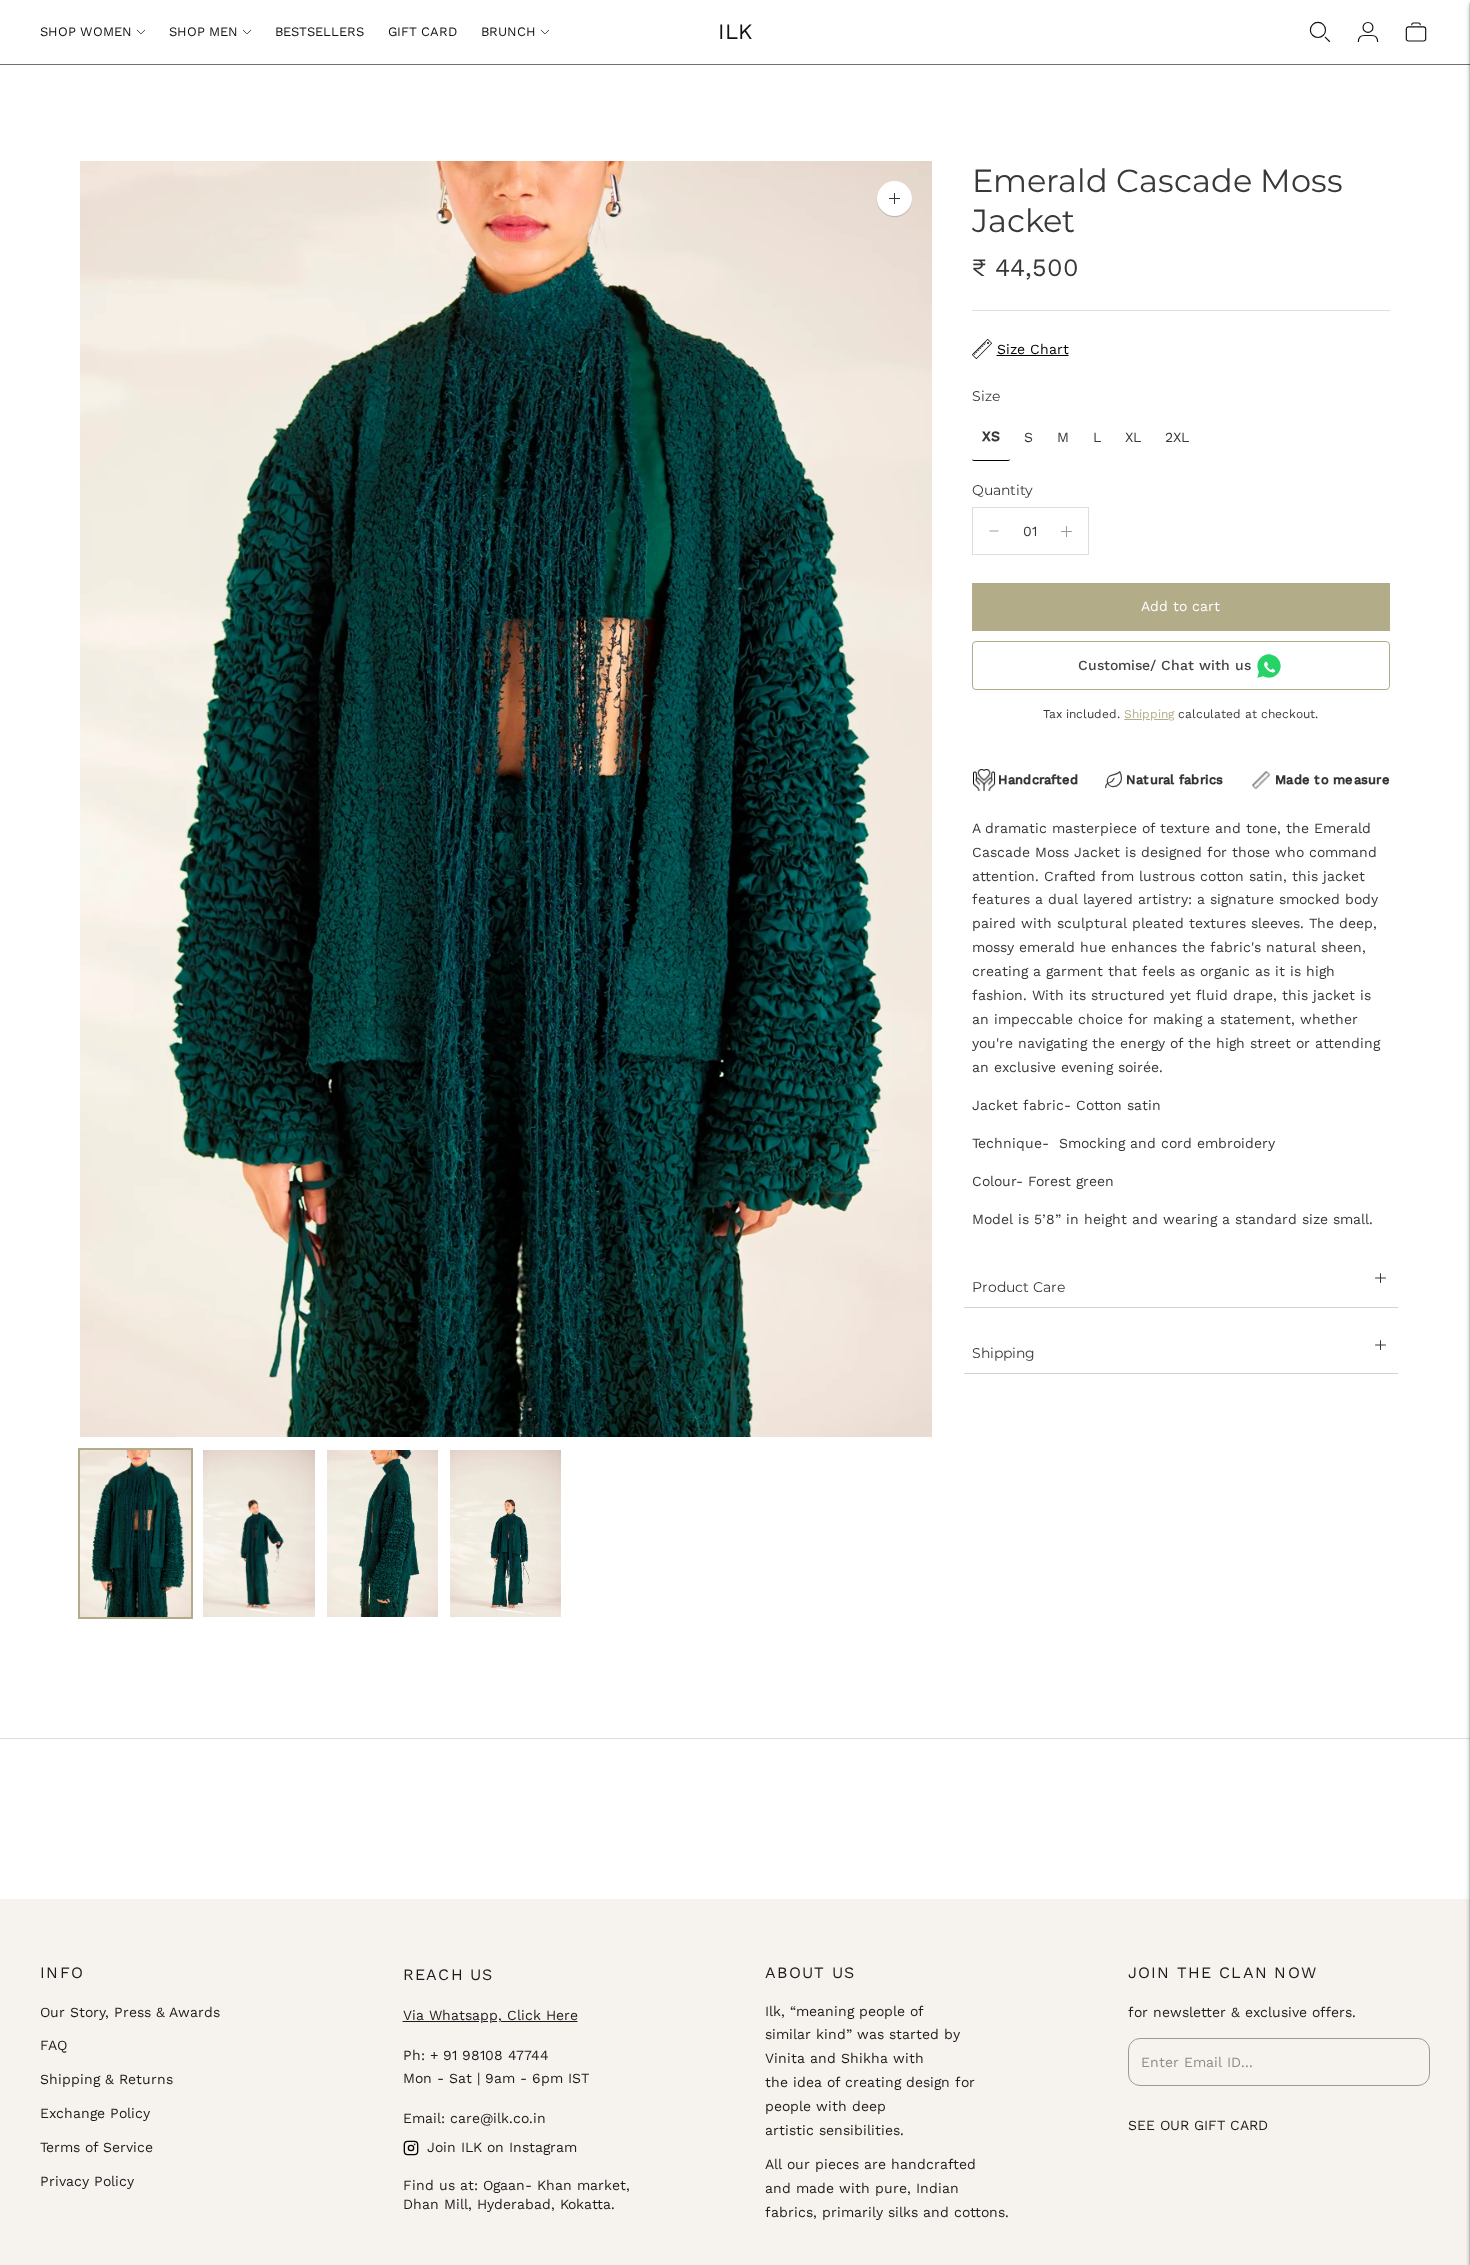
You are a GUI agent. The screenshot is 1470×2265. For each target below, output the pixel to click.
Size (986, 396)
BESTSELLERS (319, 31)
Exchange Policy (95, 2113)
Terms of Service (96, 2147)
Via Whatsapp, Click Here (490, 2015)
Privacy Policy (87, 2181)
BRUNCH (508, 31)
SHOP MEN (203, 31)
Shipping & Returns (106, 2079)
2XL (1177, 437)
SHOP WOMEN (86, 31)
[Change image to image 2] (258, 1533)
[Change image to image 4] (505, 1533)
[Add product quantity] (1066, 531)
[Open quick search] (1320, 32)
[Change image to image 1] (135, 1533)
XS (991, 436)
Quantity (1002, 490)
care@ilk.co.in (498, 2118)
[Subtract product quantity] (994, 531)
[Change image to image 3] (382, 1533)
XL (1133, 437)
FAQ (53, 2045)
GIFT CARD (422, 31)
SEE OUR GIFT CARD (1198, 2125)
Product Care (1018, 1287)
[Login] (1368, 32)
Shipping (1149, 714)
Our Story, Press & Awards (130, 2012)
